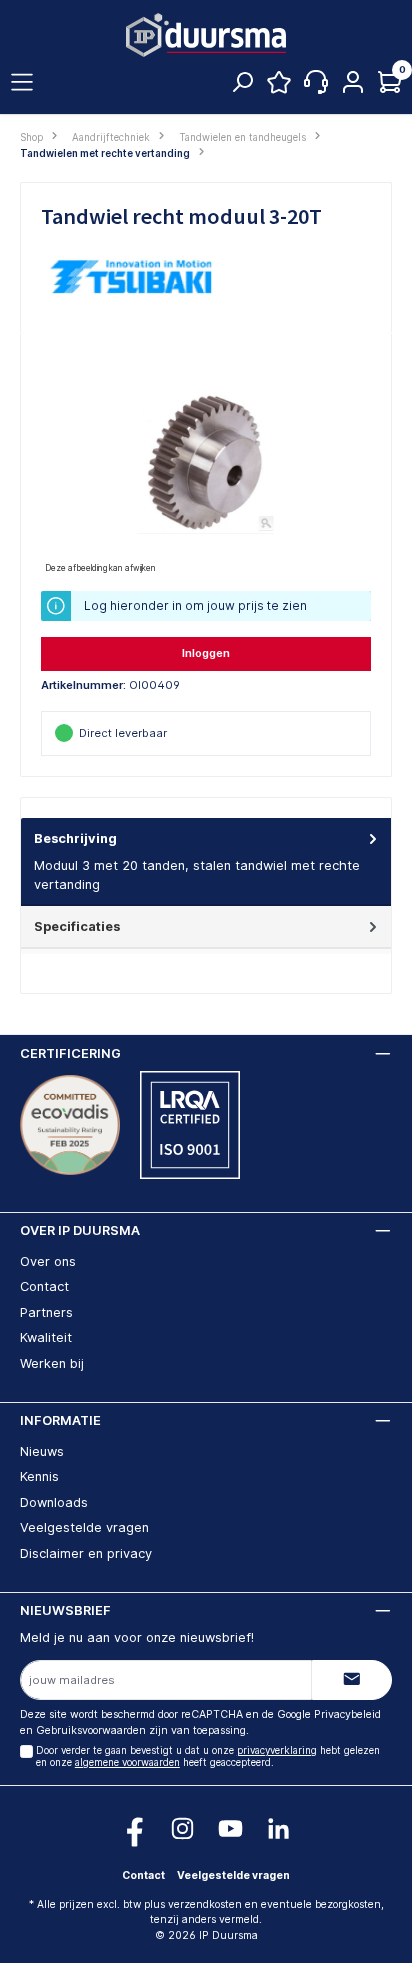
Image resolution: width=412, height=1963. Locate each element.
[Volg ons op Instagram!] (182, 1828)
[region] (206, 465)
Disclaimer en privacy (86, 1553)
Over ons (48, 1261)
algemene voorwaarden (127, 1762)
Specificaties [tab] (77, 926)
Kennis (39, 1476)
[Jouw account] (353, 83)
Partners (46, 1312)
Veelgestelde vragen (84, 1527)
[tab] (206, 862)
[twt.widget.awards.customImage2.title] (190, 1125)
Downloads (54, 1502)
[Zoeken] (242, 87)
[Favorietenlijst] (279, 87)
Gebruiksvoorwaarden (91, 1730)
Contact (44, 1286)
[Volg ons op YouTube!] (230, 1828)
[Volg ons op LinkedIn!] (278, 1828)
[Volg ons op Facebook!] (134, 1828)
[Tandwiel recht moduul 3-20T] (205, 465)
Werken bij (52, 1363)
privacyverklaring (277, 1750)
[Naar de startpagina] (206, 35)
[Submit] (352, 1680)
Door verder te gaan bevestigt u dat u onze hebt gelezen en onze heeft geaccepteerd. (208, 1756)
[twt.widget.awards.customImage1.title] (70, 1125)
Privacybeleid (347, 1714)
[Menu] (22, 83)
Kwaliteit (46, 1337)
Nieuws (42, 1451)
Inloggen (206, 653)
